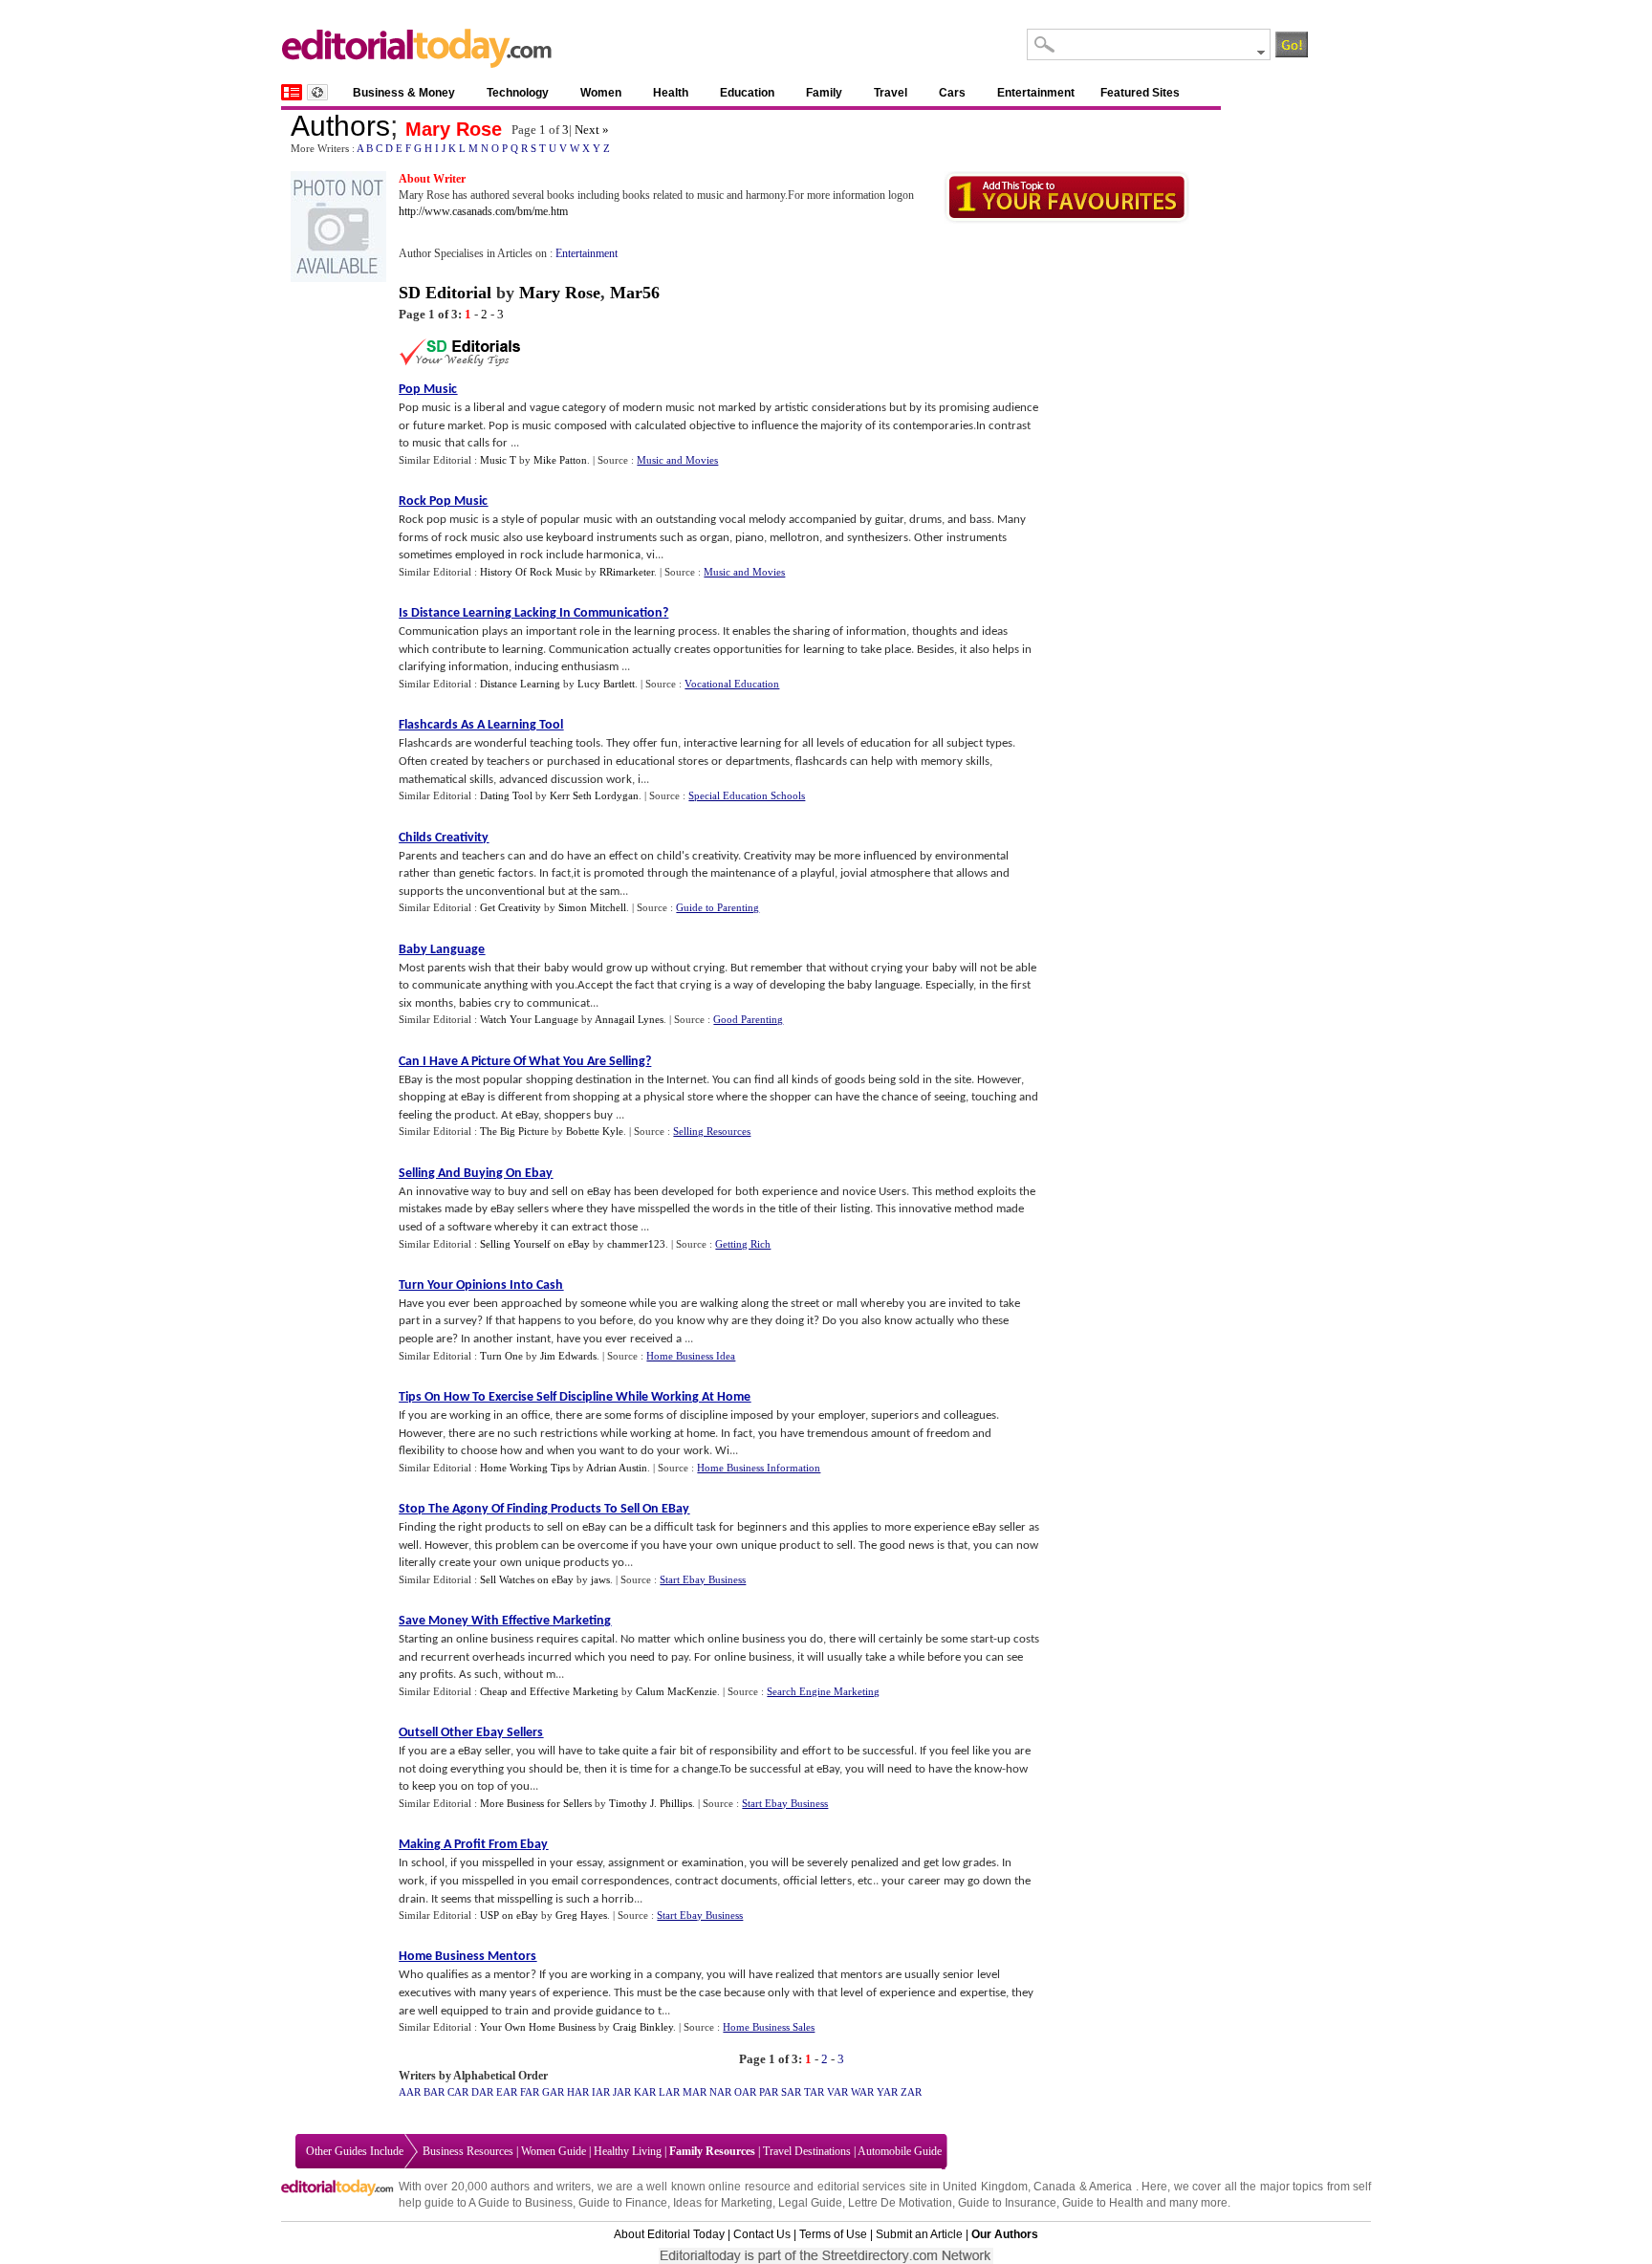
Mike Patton (560, 460)
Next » (592, 130)
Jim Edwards (568, 1356)
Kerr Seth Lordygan (594, 795)
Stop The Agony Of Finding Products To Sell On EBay (544, 1509)
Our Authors (1005, 2234)
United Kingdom (985, 2187)
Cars (952, 93)
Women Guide (554, 2151)
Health (671, 93)
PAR (769, 2092)
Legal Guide (810, 2203)
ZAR (911, 2092)
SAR (791, 2092)
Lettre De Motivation (900, 2203)
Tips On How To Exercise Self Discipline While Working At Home (575, 1397)
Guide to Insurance (1007, 2203)
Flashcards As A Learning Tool (481, 725)
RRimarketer (627, 572)
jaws (600, 1579)
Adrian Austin (617, 1468)
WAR (862, 2092)
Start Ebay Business (703, 1579)
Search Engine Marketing (823, 1691)
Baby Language (442, 950)
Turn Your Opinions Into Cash (481, 1285)
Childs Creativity (444, 838)
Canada (1054, 2187)
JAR (622, 2092)
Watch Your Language (529, 1019)
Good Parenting (748, 1019)
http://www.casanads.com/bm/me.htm (483, 211)
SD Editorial (445, 293)
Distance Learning (520, 684)
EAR (507, 2092)
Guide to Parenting (717, 907)
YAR (887, 2092)
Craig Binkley (643, 2027)
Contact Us (762, 2234)
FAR (530, 2092)
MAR (695, 2092)
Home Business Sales (769, 2027)
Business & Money (404, 93)
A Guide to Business (521, 2203)
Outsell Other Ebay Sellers (471, 1733)
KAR (645, 2092)
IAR (601, 2092)
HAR (578, 2092)
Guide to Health (1103, 2203)
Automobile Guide (900, 2151)
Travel (891, 93)
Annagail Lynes (629, 1019)
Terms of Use (833, 2234)
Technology (518, 93)
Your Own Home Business (538, 2027)
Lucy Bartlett (606, 684)
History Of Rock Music (531, 572)
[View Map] (317, 92)
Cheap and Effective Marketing (549, 1691)
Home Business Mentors (467, 1957)
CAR (458, 2092)
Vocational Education (732, 684)
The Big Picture (514, 1131)
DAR (482, 2092)
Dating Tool (506, 795)
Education (747, 93)
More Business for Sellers (536, 1803)
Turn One (501, 1356)
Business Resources (468, 2151)
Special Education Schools (747, 795)
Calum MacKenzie (676, 1691)
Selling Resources (712, 1131)
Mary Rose (454, 129)
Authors (340, 126)
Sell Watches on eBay (527, 1579)
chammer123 (636, 1244)
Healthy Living (628, 2151)
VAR (837, 2092)
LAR (669, 2092)
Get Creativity (511, 907)
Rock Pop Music (443, 501)
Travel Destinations (807, 2151)
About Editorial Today (669, 2234)
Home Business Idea (691, 1356)
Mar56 (635, 293)
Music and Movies (677, 460)
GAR (553, 2092)
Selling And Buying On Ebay (476, 1174)
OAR (745, 2092)
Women (601, 93)
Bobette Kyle (595, 1131)
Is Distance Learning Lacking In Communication (531, 613)
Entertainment (1036, 93)
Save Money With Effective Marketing (505, 1621)
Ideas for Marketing (723, 2203)
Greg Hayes (581, 1915)
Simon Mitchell (592, 907)
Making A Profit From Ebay (473, 1845)
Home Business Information (759, 1468)
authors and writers (541, 2187)
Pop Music (428, 390)
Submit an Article (919, 2234)
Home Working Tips (525, 1468)
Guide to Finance (623, 2203)
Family (824, 93)
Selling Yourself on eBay (535, 1244)
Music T (498, 460)
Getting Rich (743, 1244)
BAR (434, 2092)
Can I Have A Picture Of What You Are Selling (522, 1062)
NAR (720, 2092)
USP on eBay (509, 1915)
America (1110, 2187)
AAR (410, 2092)
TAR (814, 2092)
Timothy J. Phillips (651, 1803)
